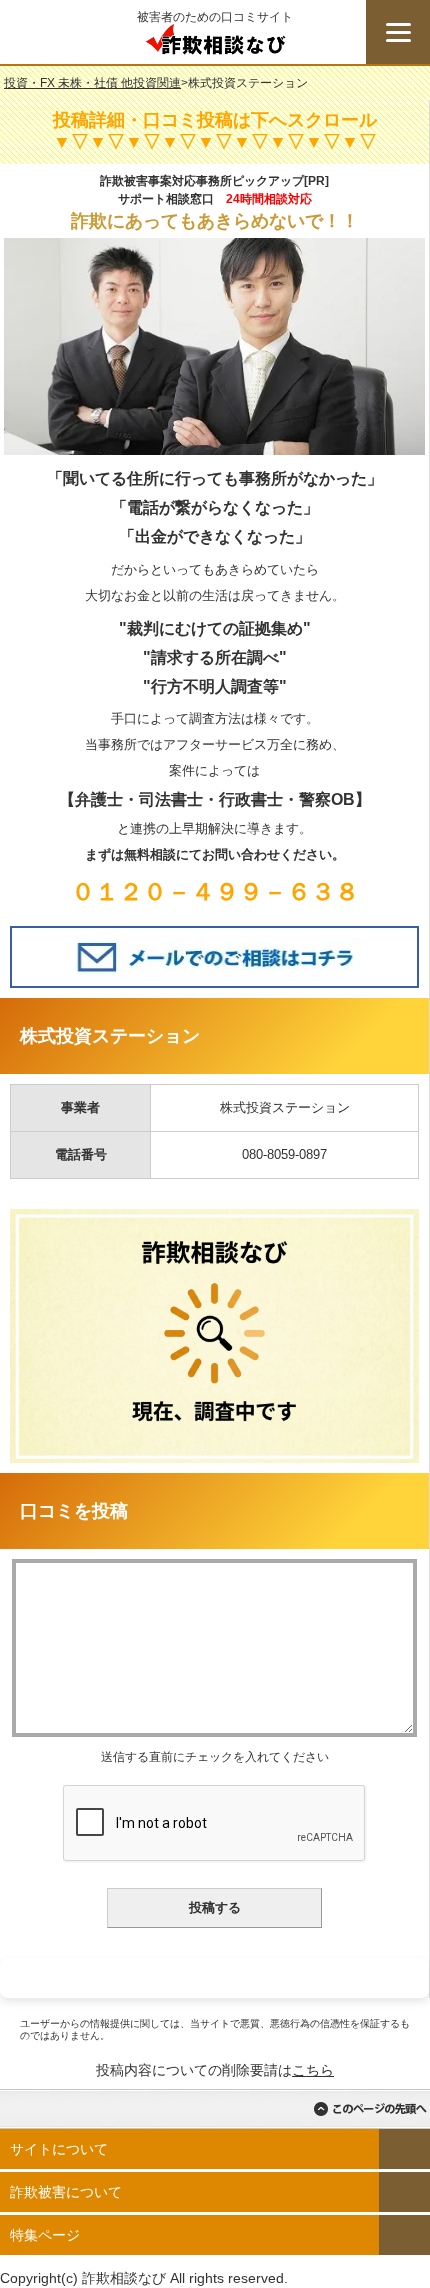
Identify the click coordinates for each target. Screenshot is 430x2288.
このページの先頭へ (370, 2109)
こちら (313, 2070)
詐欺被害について (66, 2192)
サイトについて (59, 2149)
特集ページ (45, 2235)
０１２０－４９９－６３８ (215, 891)
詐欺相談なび (215, 44)
